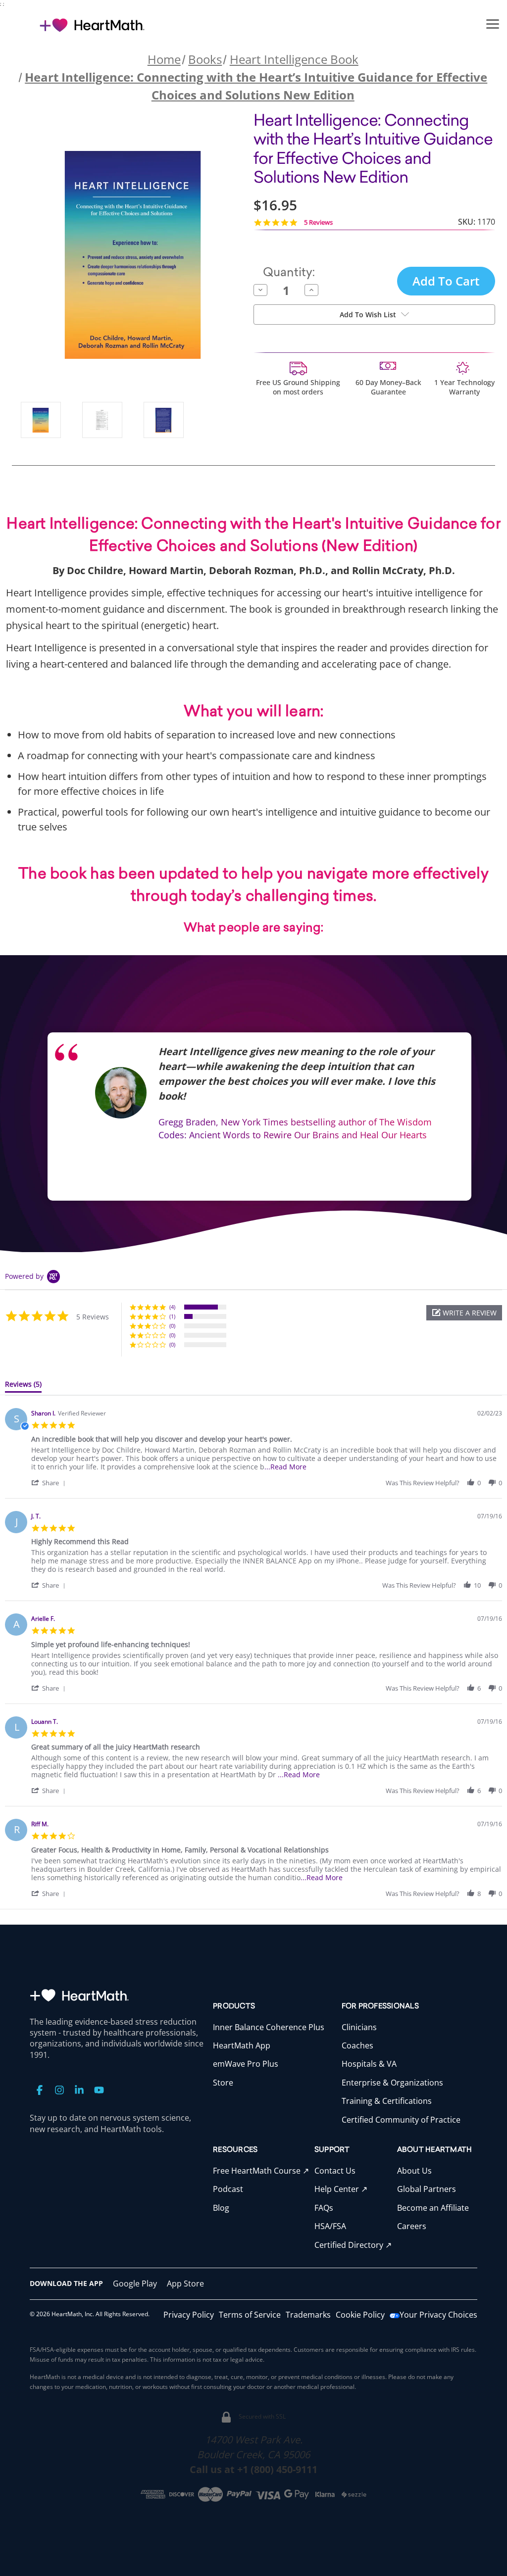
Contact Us (335, 2171)
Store (223, 2083)
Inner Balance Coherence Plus (269, 2027)
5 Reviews (318, 222)
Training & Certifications (387, 2101)
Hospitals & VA (369, 2064)
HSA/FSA (330, 2226)
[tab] (23, 1386)
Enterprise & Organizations (392, 2083)
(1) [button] (172, 1316)
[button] (493, 23)
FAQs (324, 2208)
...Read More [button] (285, 1467)
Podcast (228, 2189)
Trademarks (308, 2315)
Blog (221, 2208)
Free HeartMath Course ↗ (261, 2171)
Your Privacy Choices (438, 2315)
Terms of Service (250, 2315)
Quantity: (289, 273)
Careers (412, 2226)
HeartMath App (242, 2045)
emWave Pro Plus (246, 2064)
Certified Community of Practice (401, 2120)
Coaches (357, 2045)
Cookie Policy (360, 2315)
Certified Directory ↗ (353, 2245)
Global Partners (427, 2189)
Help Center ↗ (341, 2189)
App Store (185, 2284)
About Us (414, 2171)
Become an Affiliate (433, 2208)
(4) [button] (172, 1307)
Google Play (135, 2284)
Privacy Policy (189, 2315)
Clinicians (359, 2027)
